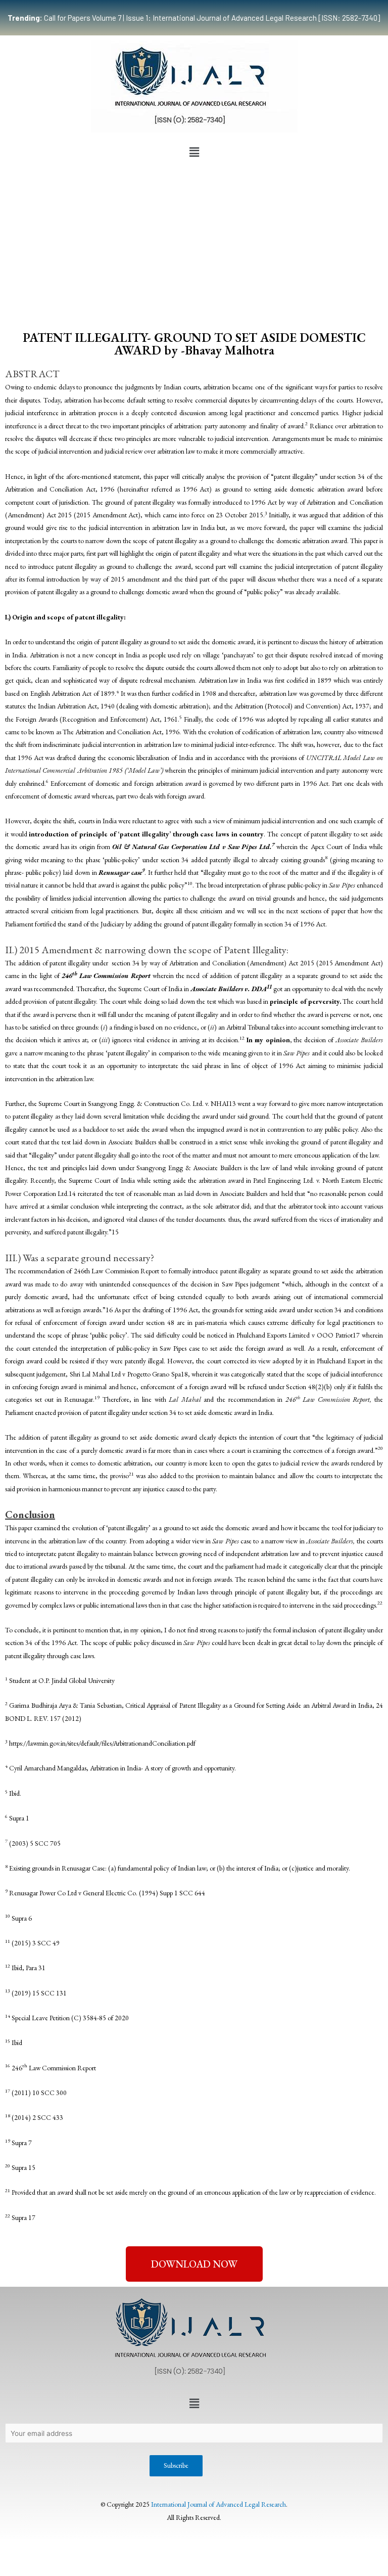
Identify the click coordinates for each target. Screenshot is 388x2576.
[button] (194, 152)
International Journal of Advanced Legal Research (219, 2504)
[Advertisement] (194, 238)
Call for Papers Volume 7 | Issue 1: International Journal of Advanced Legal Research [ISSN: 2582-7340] (194, 18)
